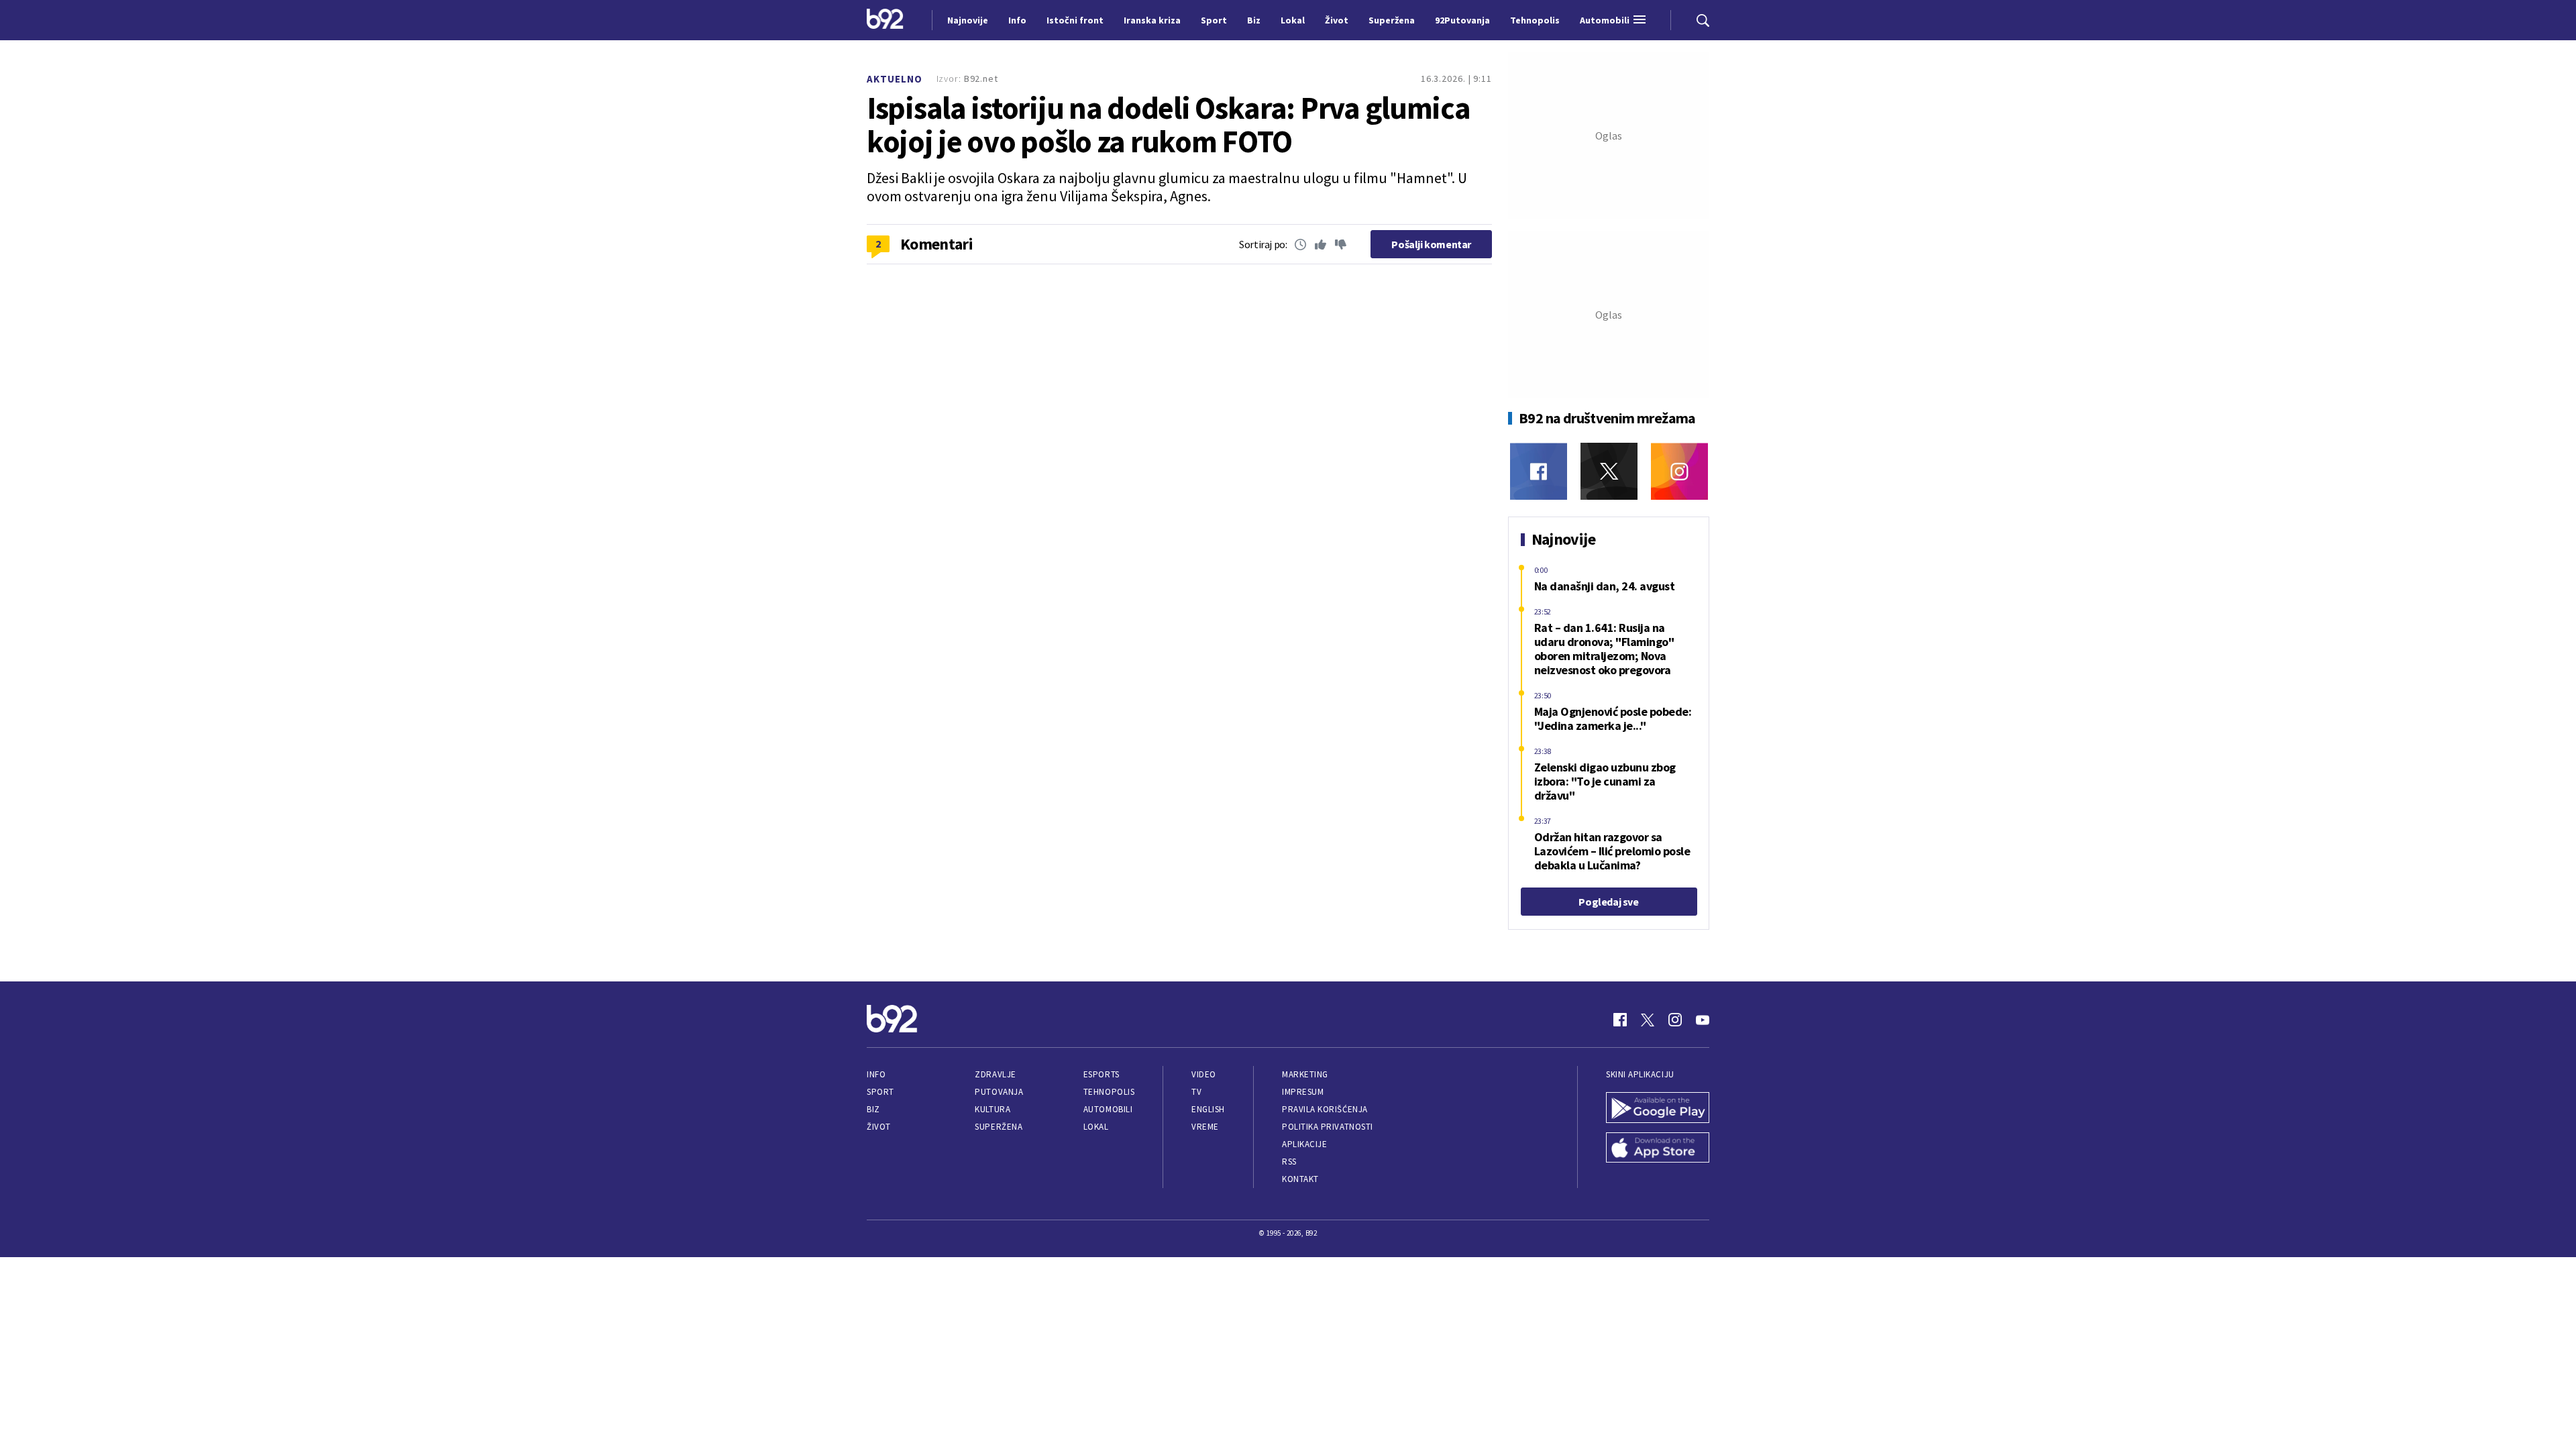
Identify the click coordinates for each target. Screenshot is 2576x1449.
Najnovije (968, 20)
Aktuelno (895, 79)
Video (1204, 1074)
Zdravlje (995, 1074)
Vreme (1205, 1127)
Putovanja (999, 1092)
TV (1196, 1092)
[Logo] (885, 20)
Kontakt (1300, 1179)
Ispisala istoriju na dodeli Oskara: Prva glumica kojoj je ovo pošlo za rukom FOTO (1169, 125)
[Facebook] (1539, 471)
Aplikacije (1304, 1144)
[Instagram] (1679, 471)
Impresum (1303, 1092)
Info (876, 1074)
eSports (1102, 1074)
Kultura (992, 1109)
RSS (1289, 1162)
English (1208, 1109)
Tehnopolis (1109, 1092)
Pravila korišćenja (1325, 1109)
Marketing (1305, 1074)
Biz (873, 1109)
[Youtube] (1703, 1020)
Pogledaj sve (1608, 902)
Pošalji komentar (1431, 244)
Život (879, 1127)
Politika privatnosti (1328, 1127)
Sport (880, 1092)
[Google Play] (1658, 1109)
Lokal (1096, 1127)
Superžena (999, 1127)
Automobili (1108, 1109)
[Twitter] (1609, 471)
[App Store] (1658, 1149)
